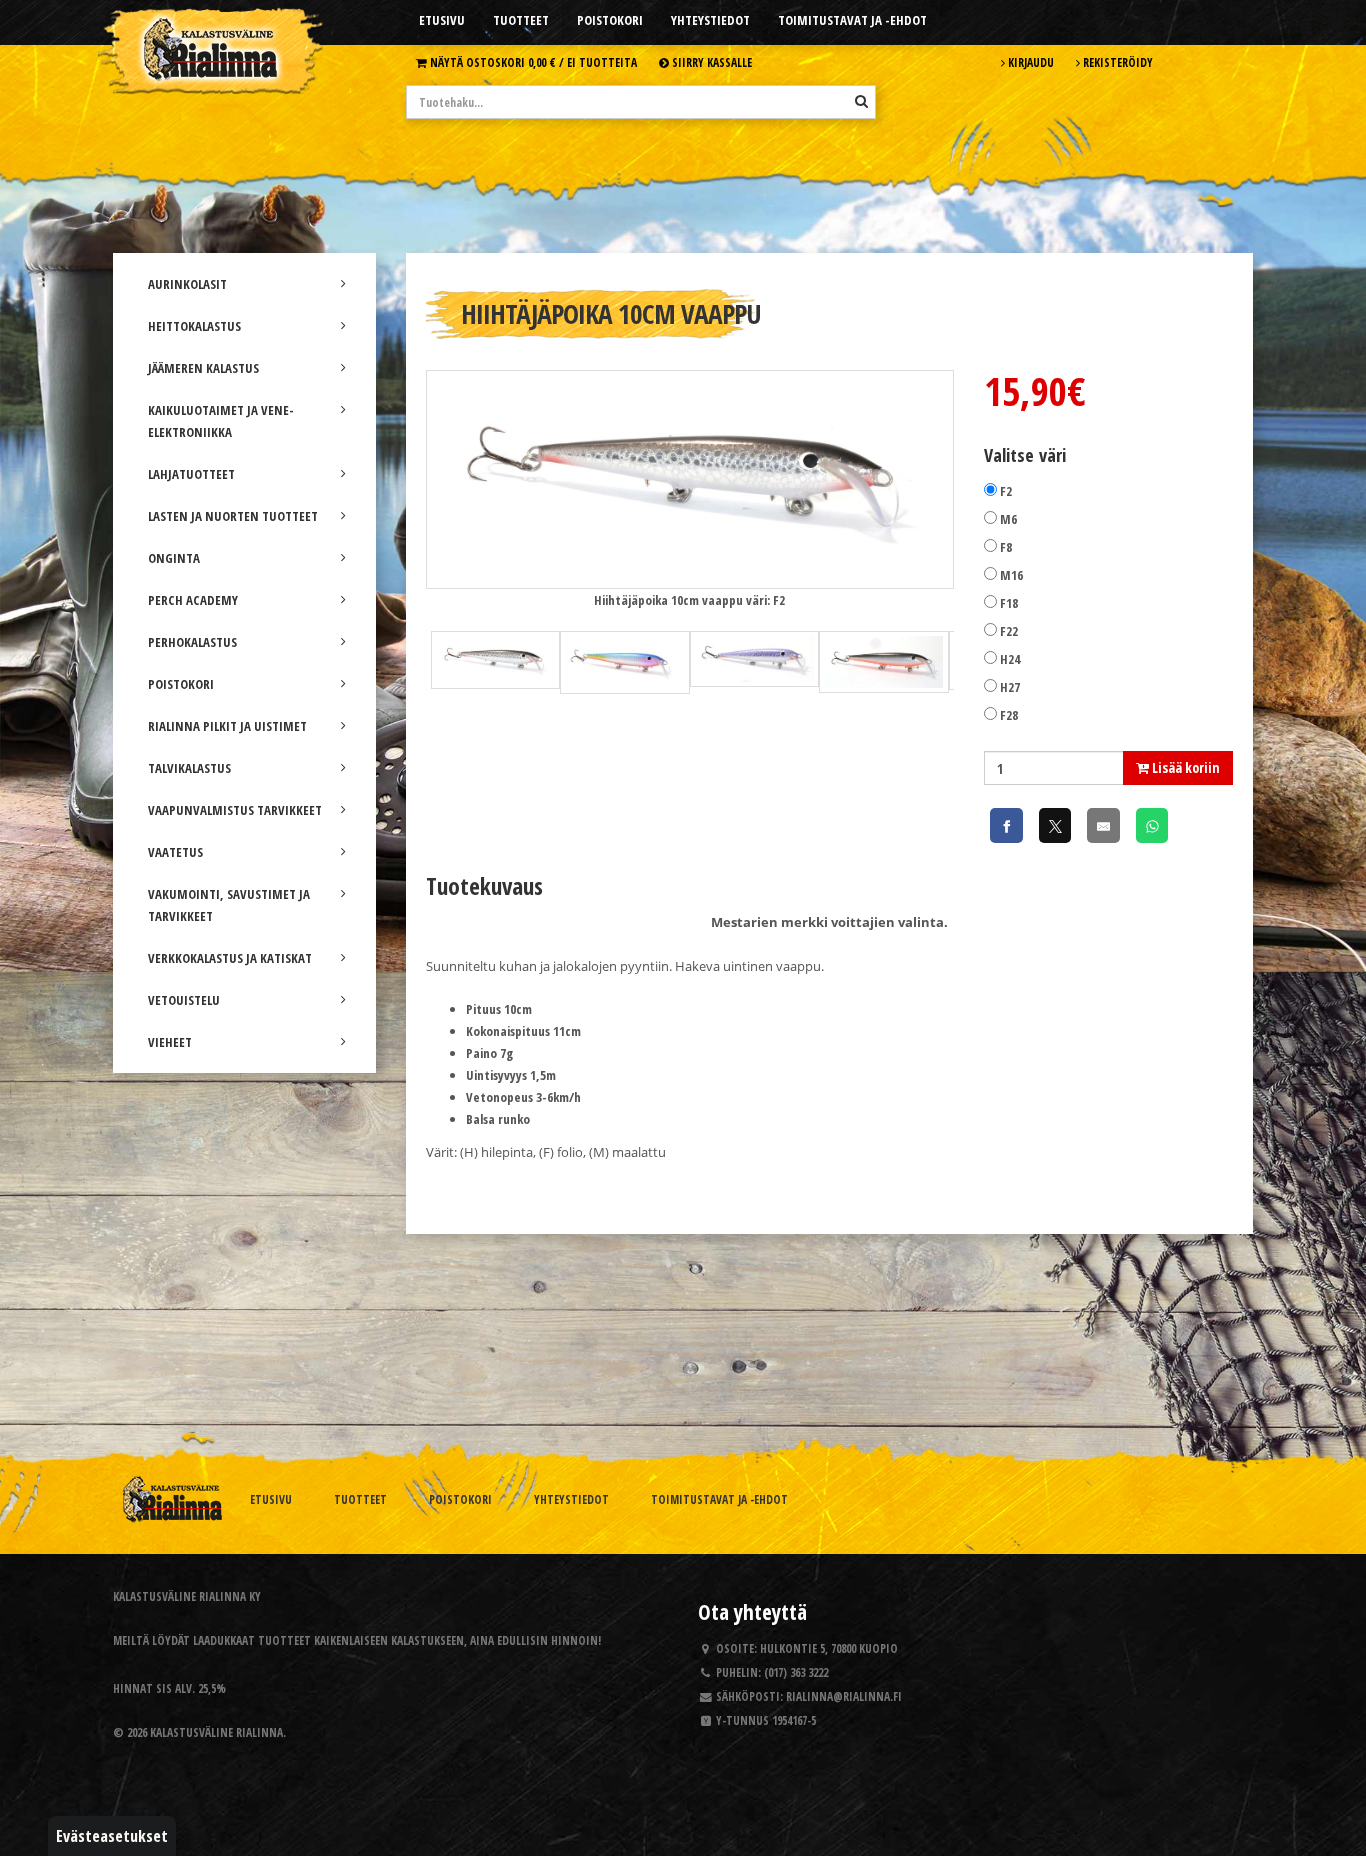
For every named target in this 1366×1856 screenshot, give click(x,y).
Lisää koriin (1184, 767)
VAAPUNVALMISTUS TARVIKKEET (235, 810)
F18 (1009, 603)
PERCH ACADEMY (193, 600)
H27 (1010, 687)
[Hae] (861, 101)
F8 (1006, 547)
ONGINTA (174, 558)
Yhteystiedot (710, 20)
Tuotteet (521, 20)
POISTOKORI (181, 684)
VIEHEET (170, 1042)
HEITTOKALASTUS (194, 326)
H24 (1010, 659)
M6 (1008, 519)
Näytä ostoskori (532, 62)
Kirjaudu (1029, 62)
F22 (1009, 631)
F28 (1009, 715)
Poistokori (610, 20)
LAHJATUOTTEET (191, 474)
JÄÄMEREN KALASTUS (203, 368)
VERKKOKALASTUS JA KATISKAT (230, 958)
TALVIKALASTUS (189, 768)
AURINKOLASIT (187, 284)
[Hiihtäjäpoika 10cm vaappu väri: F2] (690, 478)
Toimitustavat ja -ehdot (852, 20)
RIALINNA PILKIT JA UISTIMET (227, 726)
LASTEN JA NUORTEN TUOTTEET (233, 516)
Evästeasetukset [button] (112, 1836)
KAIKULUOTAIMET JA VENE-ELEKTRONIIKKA (221, 421)
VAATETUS (175, 852)
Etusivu (442, 20)
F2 (1006, 491)
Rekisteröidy (1116, 62)
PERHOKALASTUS (192, 642)
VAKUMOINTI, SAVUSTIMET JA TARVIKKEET (229, 905)
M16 (1011, 575)
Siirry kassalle (710, 62)
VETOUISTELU (184, 1000)
